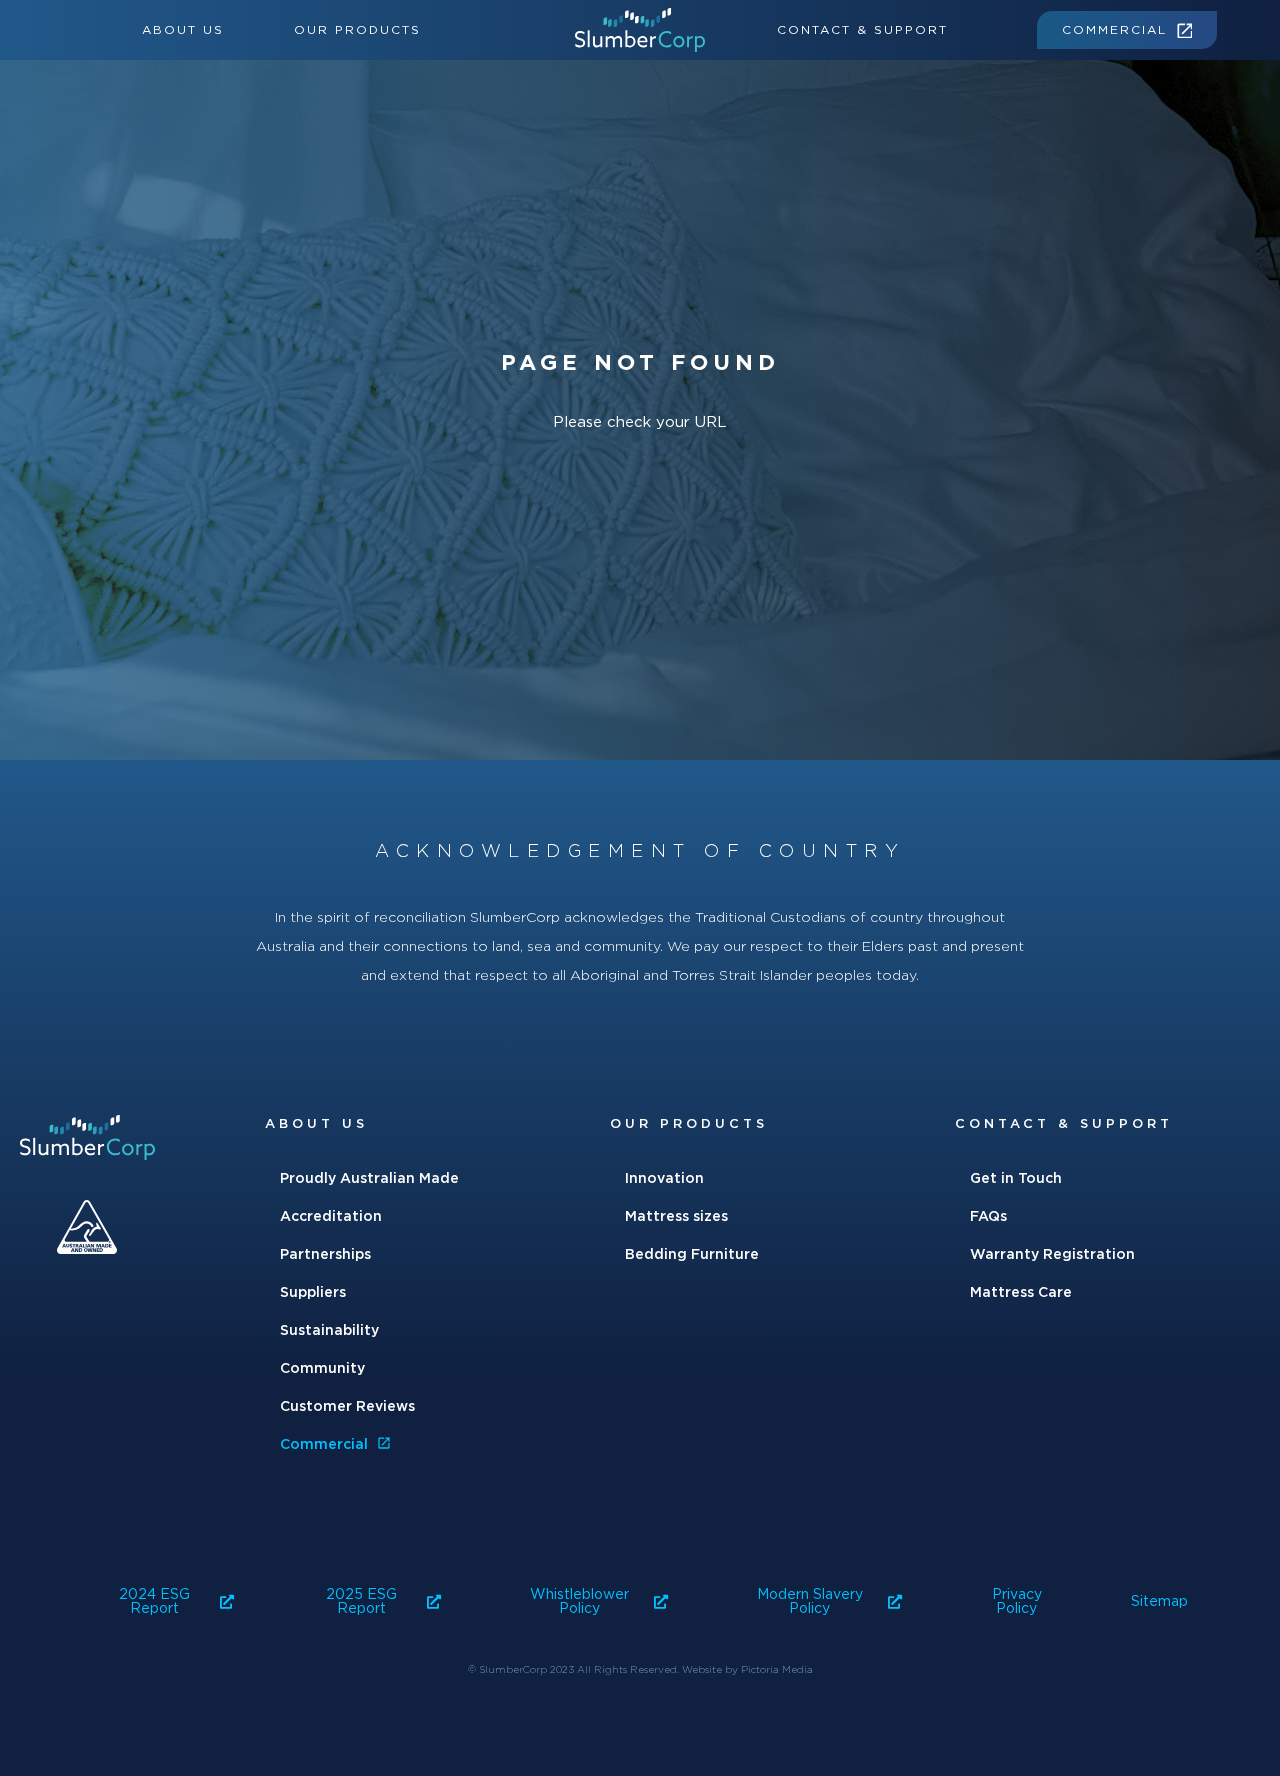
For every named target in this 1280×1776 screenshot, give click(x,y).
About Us (183, 30)
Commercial (1114, 30)
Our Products (357, 30)
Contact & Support (862, 30)
